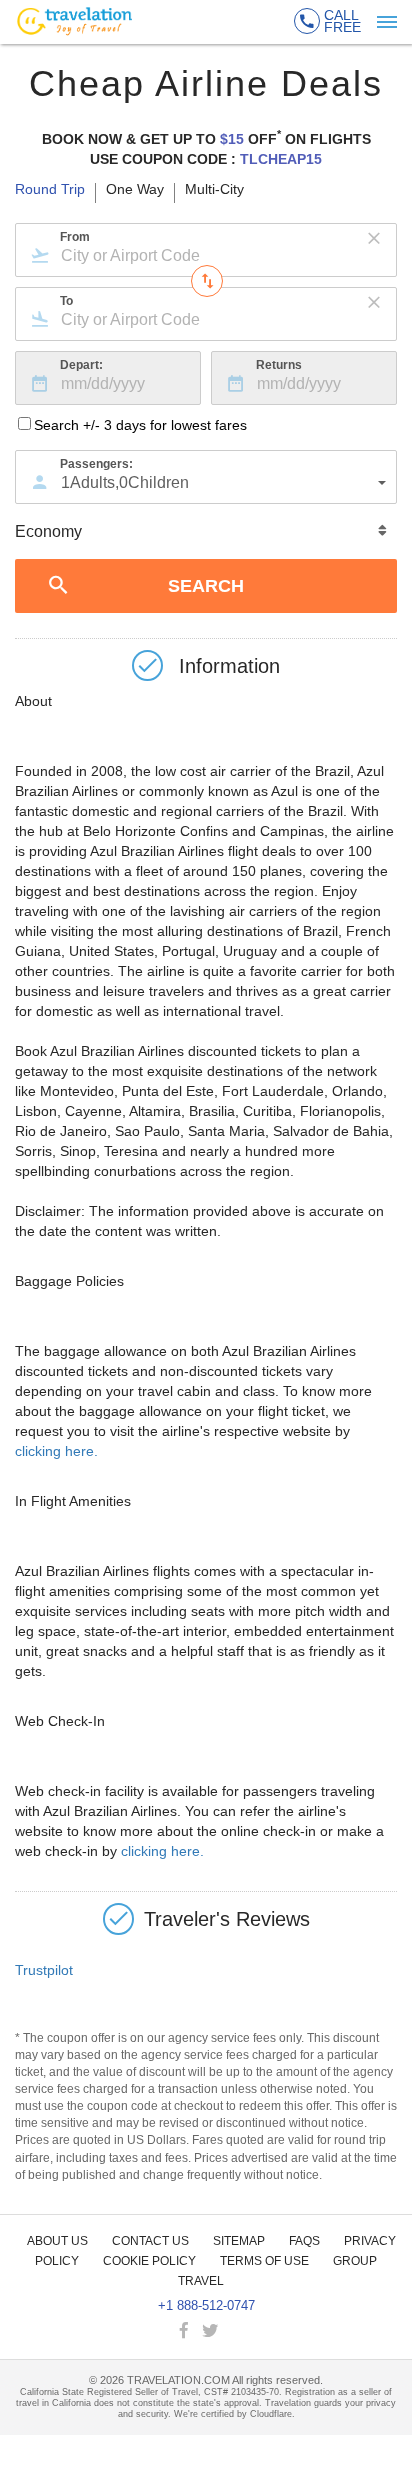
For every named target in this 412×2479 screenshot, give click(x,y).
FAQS (304, 2241)
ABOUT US (57, 2241)
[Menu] (387, 22)
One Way (135, 190)
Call (342, 21)
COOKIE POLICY (149, 2261)
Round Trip (50, 190)
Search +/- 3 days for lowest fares (140, 425)
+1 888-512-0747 (206, 2305)
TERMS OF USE (264, 2261)
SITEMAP (239, 2241)
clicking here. (56, 1451)
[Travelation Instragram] (232, 2331)
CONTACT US (150, 2241)
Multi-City (214, 190)
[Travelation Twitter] (212, 2331)
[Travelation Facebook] (186, 2331)
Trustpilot (44, 1970)
